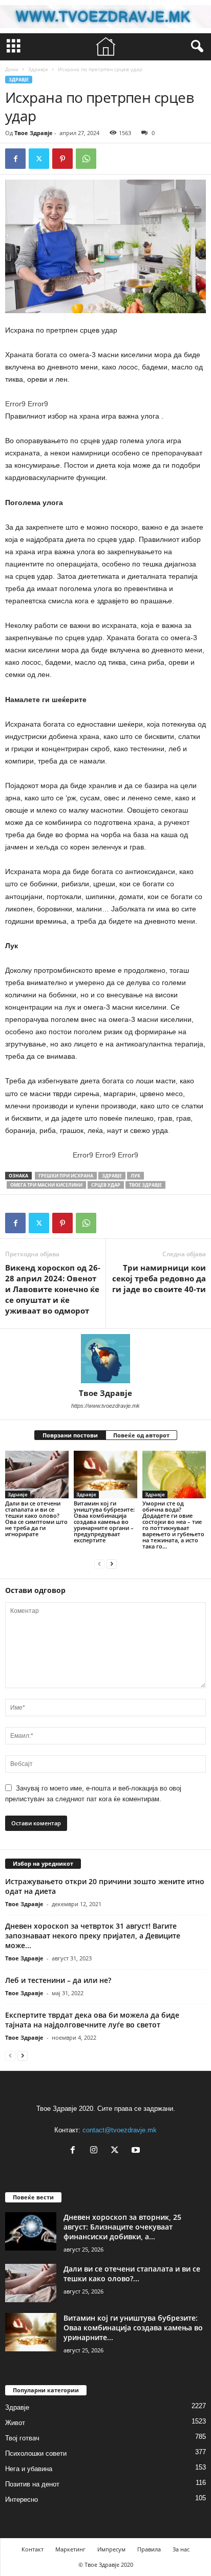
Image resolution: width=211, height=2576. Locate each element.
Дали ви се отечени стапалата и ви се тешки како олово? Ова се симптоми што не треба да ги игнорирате (36, 1519)
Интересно (22, 2499)
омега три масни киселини (46, 1185)
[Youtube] (137, 2151)
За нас (181, 2549)
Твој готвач (22, 2438)
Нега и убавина (29, 2469)
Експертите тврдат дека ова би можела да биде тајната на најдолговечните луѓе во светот (92, 2020)
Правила (149, 2549)
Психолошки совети (36, 2453)
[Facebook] (15, 159)
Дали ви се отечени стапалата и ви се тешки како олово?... (132, 2274)
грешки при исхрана (66, 1176)
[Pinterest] (62, 159)
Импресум (111, 2549)
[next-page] (112, 1564)
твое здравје (145, 1185)
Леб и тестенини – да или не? (58, 1980)
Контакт (33, 2549)
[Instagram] (96, 2151)
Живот (15, 2423)
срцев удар (106, 1185)
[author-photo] (105, 1359)
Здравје (38, 69)
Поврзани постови (70, 1435)
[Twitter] (39, 159)
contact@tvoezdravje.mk (120, 2130)
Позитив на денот (32, 2484)
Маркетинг (70, 2549)
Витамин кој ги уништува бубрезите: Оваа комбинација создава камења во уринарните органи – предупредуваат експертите (104, 1522)
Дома (12, 69)
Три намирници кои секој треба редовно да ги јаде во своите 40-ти (159, 1278)
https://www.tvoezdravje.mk (105, 1406)
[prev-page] (99, 1564)
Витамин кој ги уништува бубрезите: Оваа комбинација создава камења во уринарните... (133, 2328)
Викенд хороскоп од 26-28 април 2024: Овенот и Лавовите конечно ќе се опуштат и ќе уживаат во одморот (53, 1289)
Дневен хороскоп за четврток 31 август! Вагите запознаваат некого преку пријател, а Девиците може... (93, 1936)
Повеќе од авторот (141, 1435)
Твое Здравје (34, 133)
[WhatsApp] (86, 159)
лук (135, 1176)
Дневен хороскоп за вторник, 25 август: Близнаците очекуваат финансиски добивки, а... (122, 2227)
